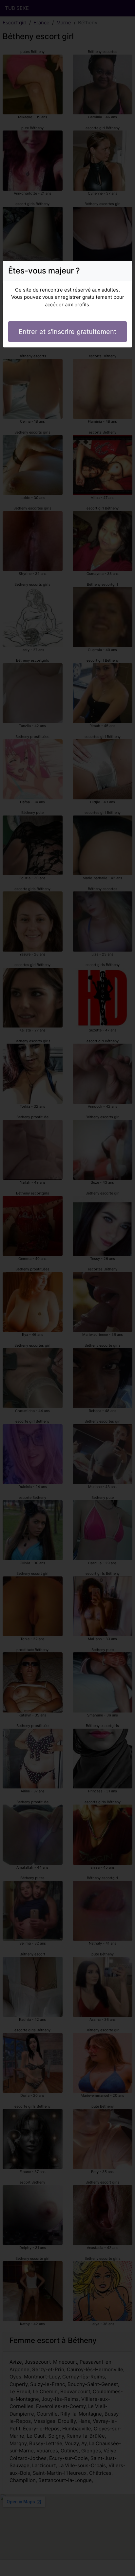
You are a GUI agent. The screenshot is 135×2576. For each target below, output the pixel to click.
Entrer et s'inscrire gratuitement (67, 332)
